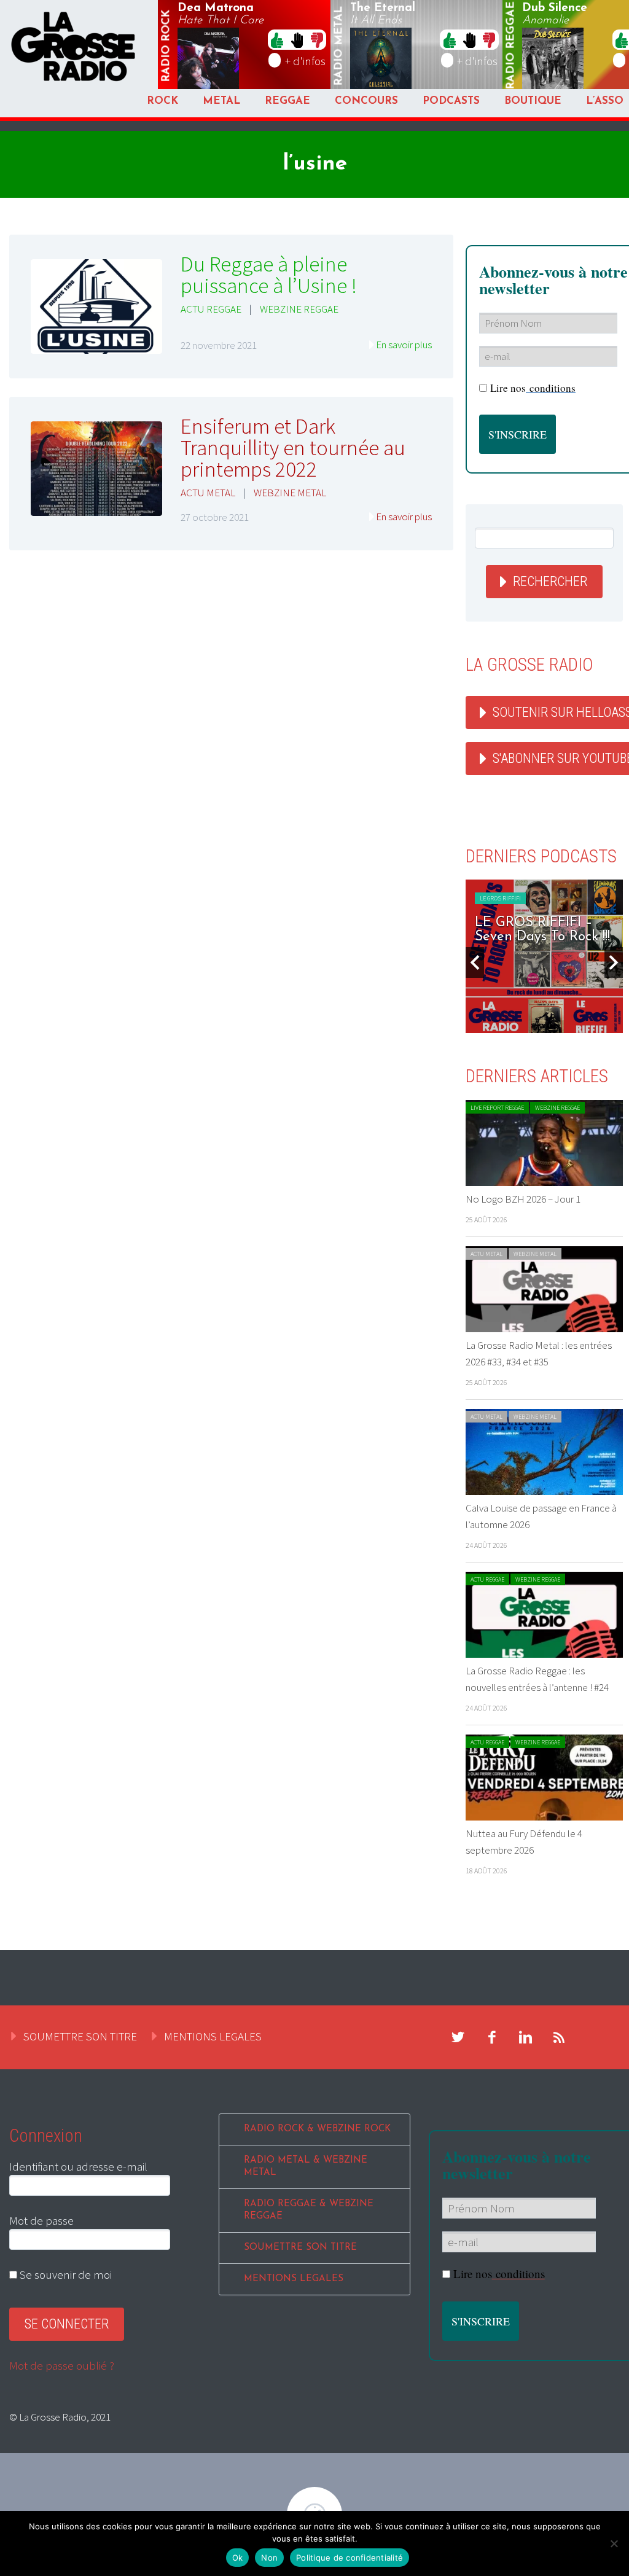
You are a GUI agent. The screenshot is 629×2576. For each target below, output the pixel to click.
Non (269, 2558)
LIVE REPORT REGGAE (497, 1108)
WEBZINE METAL (290, 493)
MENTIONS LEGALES (213, 2036)
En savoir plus (404, 345)
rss (560, 2037)
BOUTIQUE (533, 101)
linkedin (526, 2037)
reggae (512, 46)
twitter (458, 2037)
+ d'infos (305, 61)
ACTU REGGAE (211, 309)
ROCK (162, 101)
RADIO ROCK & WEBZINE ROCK (317, 2129)
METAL (221, 101)
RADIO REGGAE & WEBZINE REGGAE (309, 2210)
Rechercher (550, 581)
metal (339, 46)
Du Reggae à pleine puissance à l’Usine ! (269, 275)
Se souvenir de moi (64, 2274)
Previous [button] (475, 962)
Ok (238, 2558)
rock (166, 46)
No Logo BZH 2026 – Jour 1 (523, 1199)
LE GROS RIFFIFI (465, 898)
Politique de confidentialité (350, 2558)
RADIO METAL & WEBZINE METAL (306, 2167)
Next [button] (614, 962)
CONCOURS (366, 101)
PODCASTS (451, 101)
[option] (509, 956)
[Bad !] (317, 39)
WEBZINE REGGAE (299, 309)
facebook (492, 2037)
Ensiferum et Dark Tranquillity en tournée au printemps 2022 (293, 448)
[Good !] (277, 39)
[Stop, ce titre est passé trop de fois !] (297, 39)
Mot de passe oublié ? (62, 2365)
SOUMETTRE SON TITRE (80, 2036)
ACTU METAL (208, 493)
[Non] (614, 2543)
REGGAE (287, 101)
